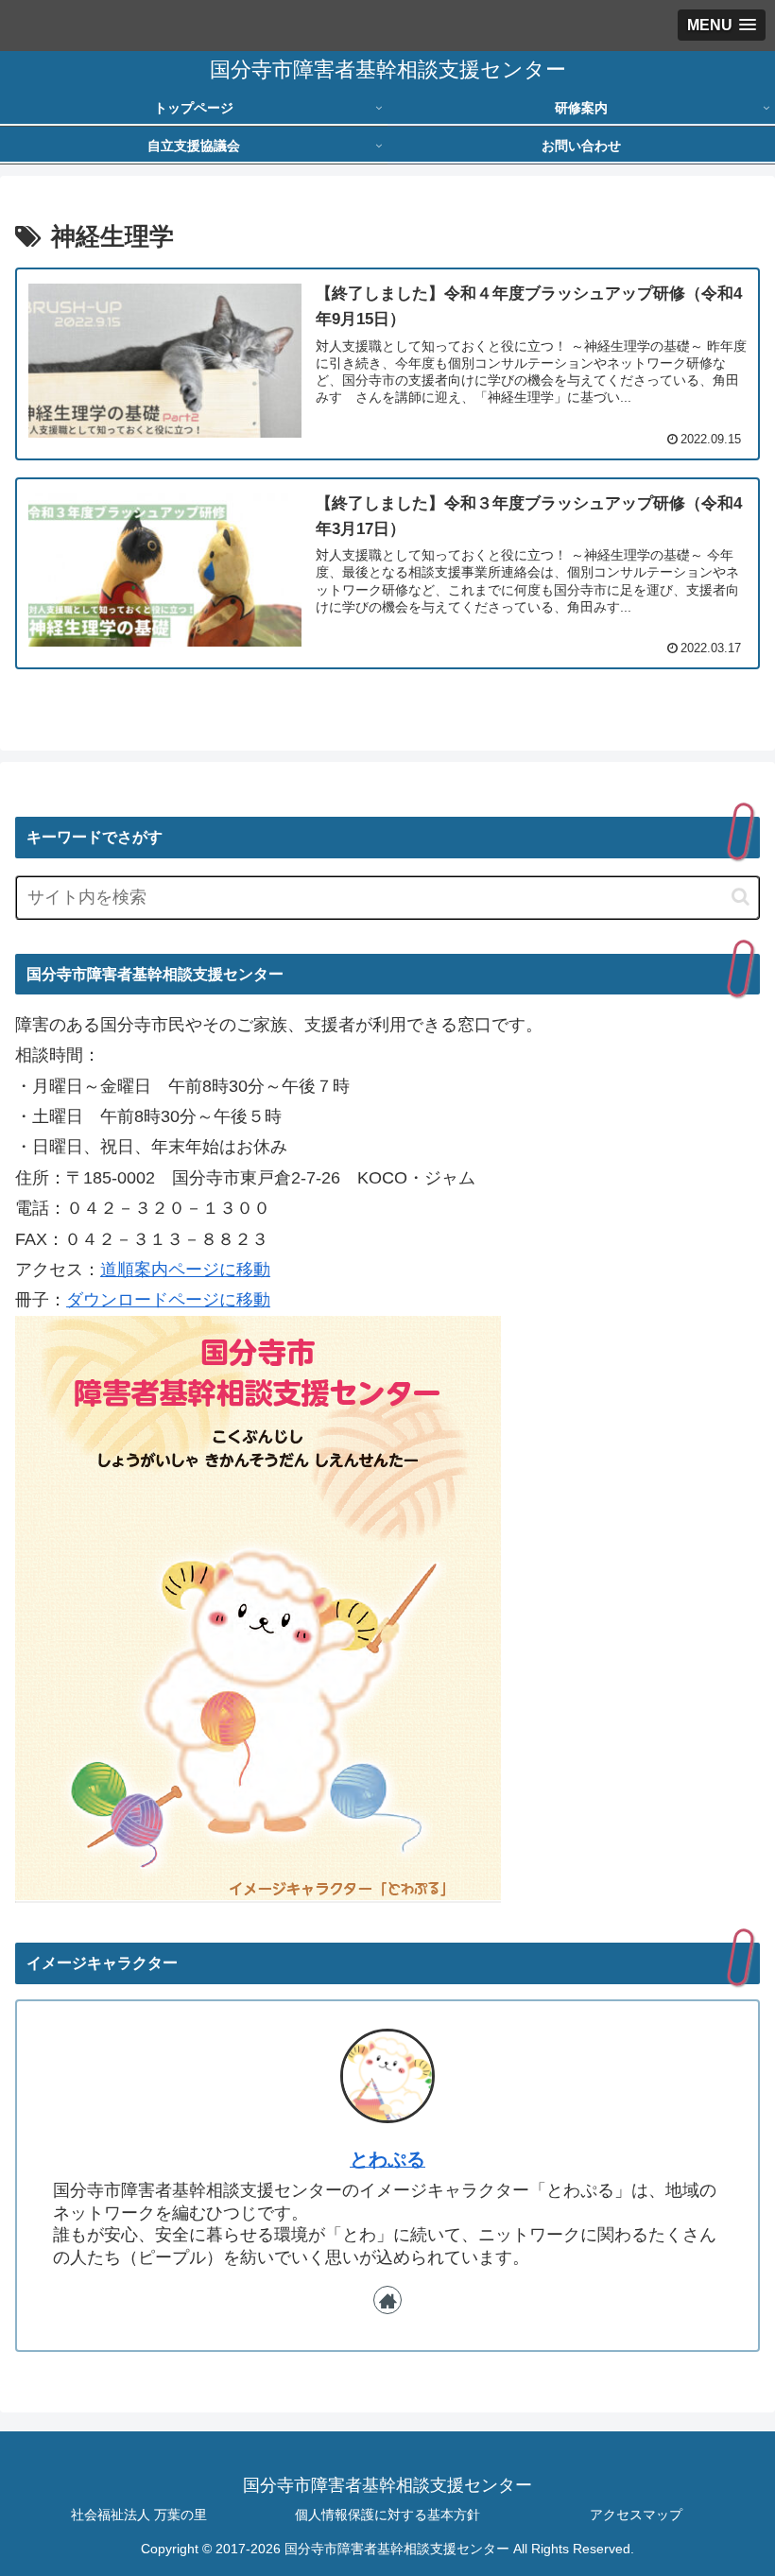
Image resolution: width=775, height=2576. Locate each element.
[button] (741, 897)
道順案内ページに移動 (185, 1270)
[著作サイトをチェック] (387, 2300)
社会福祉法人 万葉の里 (139, 2515)
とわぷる (387, 2159)
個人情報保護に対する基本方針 (387, 2515)
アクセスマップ (636, 2515)
